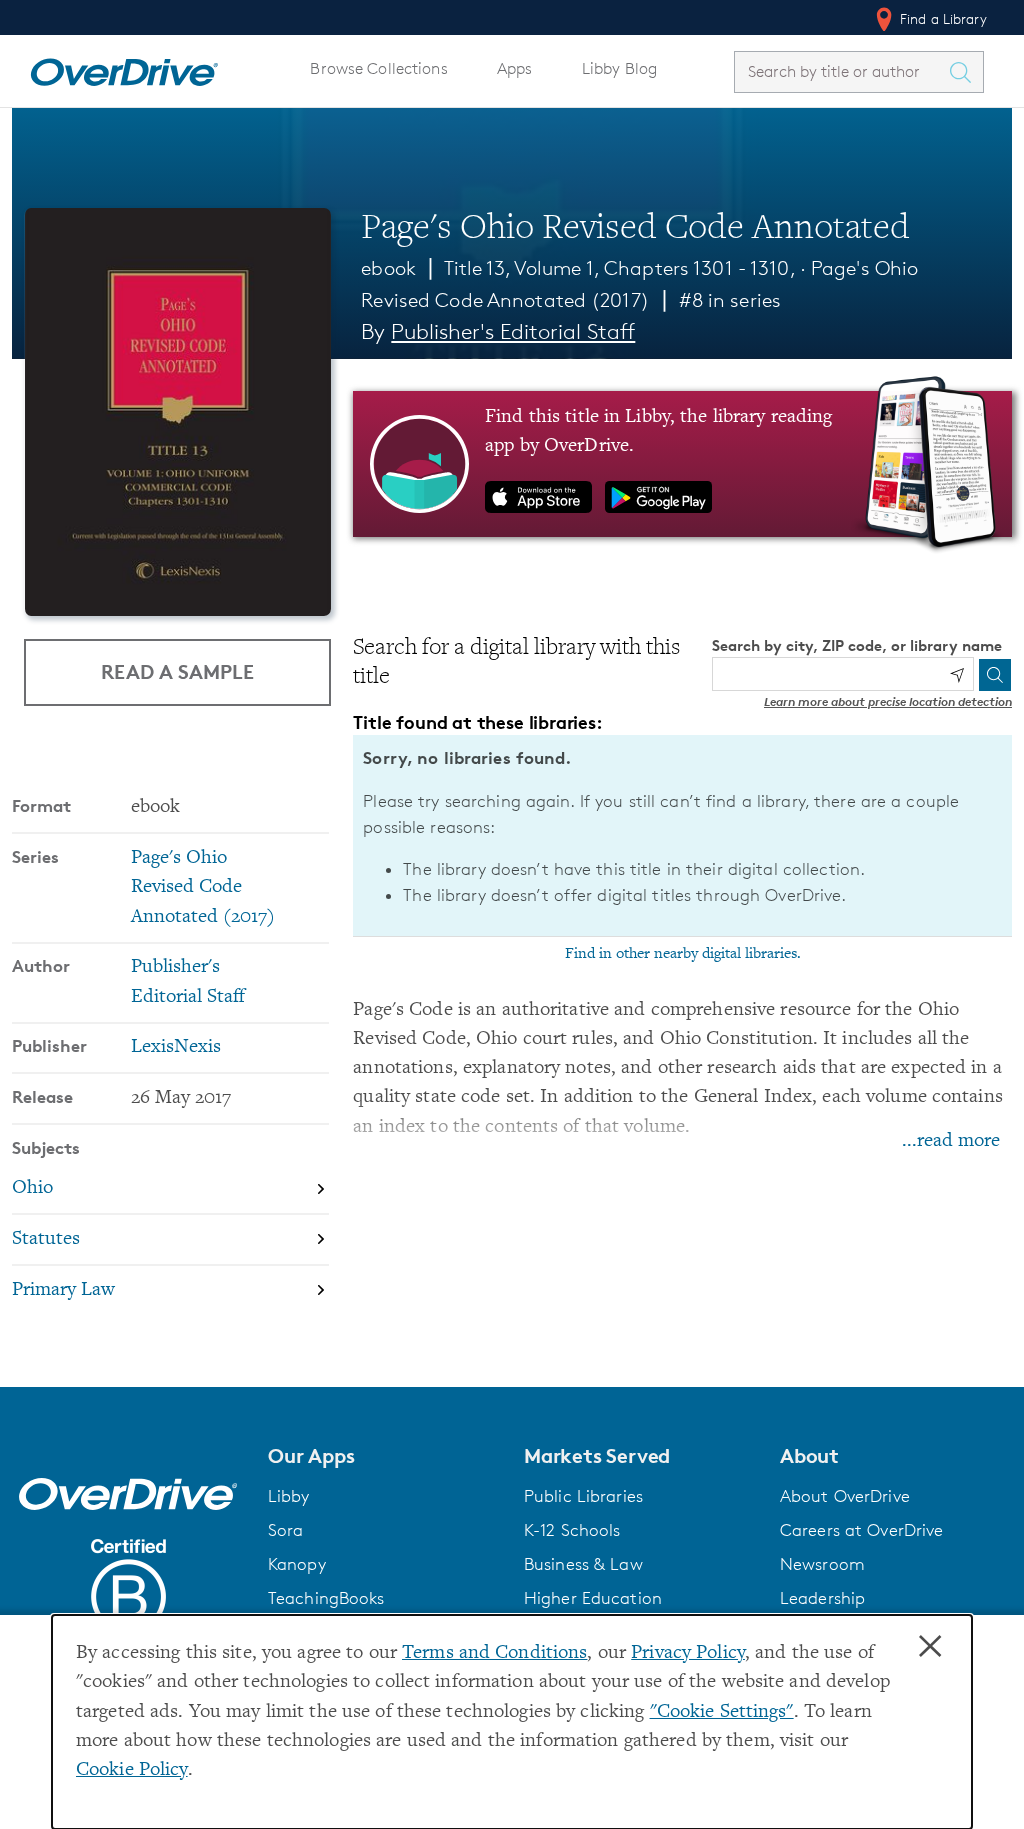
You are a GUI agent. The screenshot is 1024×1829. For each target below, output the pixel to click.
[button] (384, 1456)
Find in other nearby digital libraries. (683, 954)
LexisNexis (176, 1047)
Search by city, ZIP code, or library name (857, 645)
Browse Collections (378, 68)
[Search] (995, 675)
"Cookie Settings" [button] (722, 1712)
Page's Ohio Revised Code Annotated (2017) (203, 888)
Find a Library (941, 18)
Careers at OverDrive (861, 1530)
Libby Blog (619, 68)
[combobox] (841, 71)
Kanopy (297, 1564)
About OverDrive (845, 1496)
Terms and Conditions (494, 1653)
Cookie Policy (132, 1770)
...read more (951, 1141)
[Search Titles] (965, 72)
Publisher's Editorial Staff (513, 331)
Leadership (822, 1598)
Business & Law (583, 1564)
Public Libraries (583, 1496)
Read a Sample (177, 671)
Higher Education (593, 1598)
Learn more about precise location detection (888, 701)
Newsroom (822, 1564)
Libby (289, 1496)
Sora (286, 1530)
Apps (515, 68)
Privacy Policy (688, 1653)
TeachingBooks (326, 1598)
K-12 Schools (572, 1530)
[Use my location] (957, 675)
